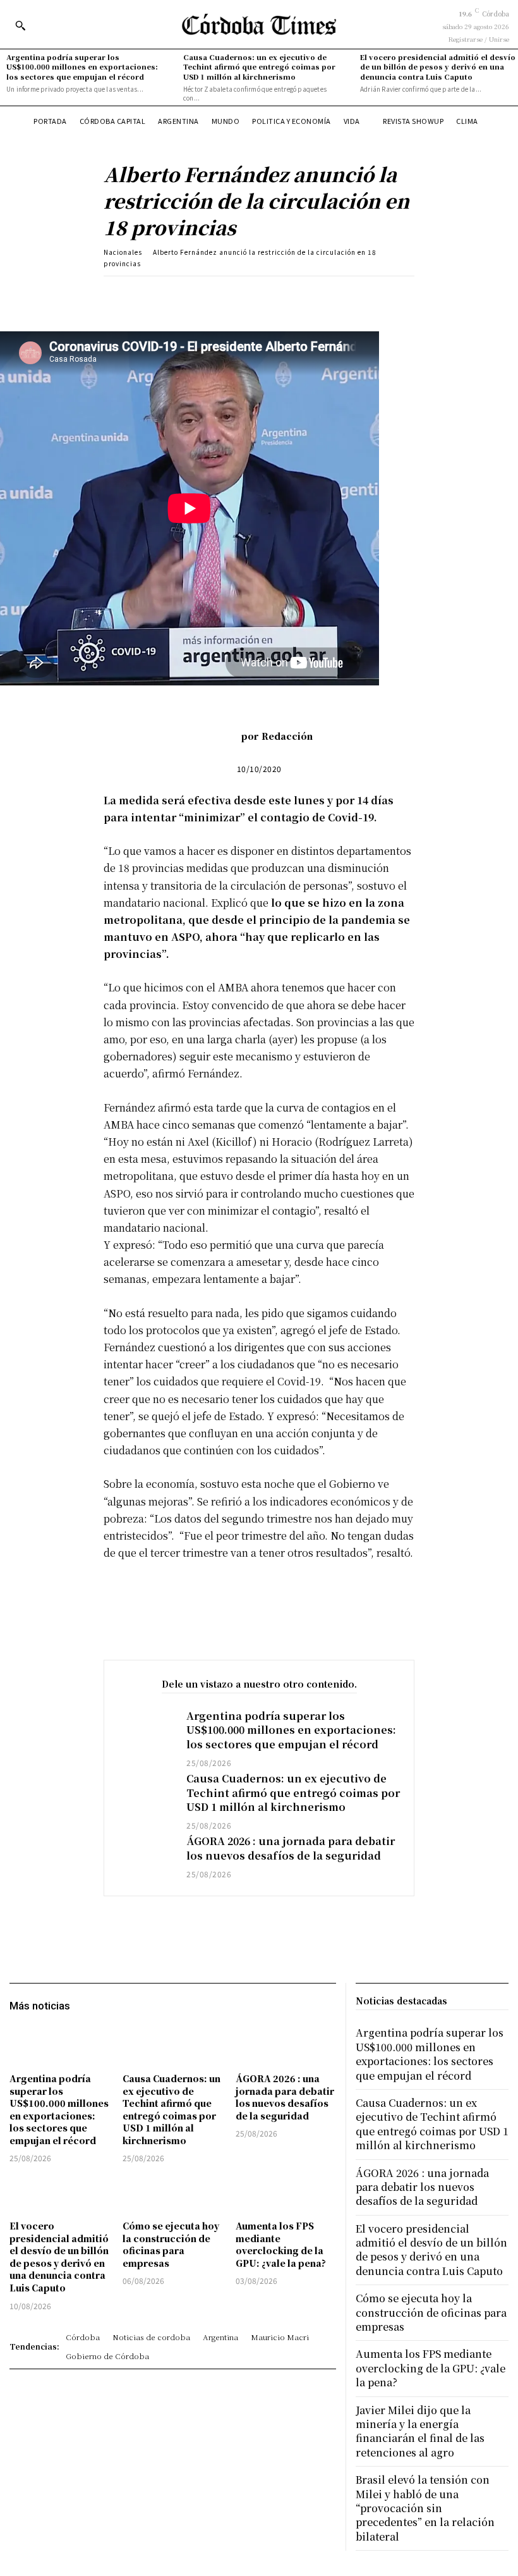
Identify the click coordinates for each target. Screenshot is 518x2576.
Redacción (287, 736)
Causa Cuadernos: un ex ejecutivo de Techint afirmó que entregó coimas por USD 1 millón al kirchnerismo (259, 67)
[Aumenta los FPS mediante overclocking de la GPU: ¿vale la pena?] (286, 2193)
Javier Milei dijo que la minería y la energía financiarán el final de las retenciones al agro (420, 2431)
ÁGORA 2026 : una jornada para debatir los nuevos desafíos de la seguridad (291, 1848)
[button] (20, 25)
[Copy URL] (313, 295)
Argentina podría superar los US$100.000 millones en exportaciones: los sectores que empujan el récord (82, 67)
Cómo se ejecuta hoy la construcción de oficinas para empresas (171, 2244)
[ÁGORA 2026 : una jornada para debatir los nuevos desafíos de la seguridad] (145, 1857)
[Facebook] (196, 295)
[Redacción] (222, 736)
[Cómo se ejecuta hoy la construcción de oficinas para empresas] (173, 2193)
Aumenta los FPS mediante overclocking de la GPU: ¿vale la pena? (281, 2244)
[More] (342, 295)
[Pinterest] (255, 295)
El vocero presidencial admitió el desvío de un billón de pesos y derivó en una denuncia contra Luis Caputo (438, 67)
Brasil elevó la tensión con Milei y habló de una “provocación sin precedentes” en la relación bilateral (425, 2508)
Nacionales (123, 252)
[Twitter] (226, 295)
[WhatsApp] (284, 295)
